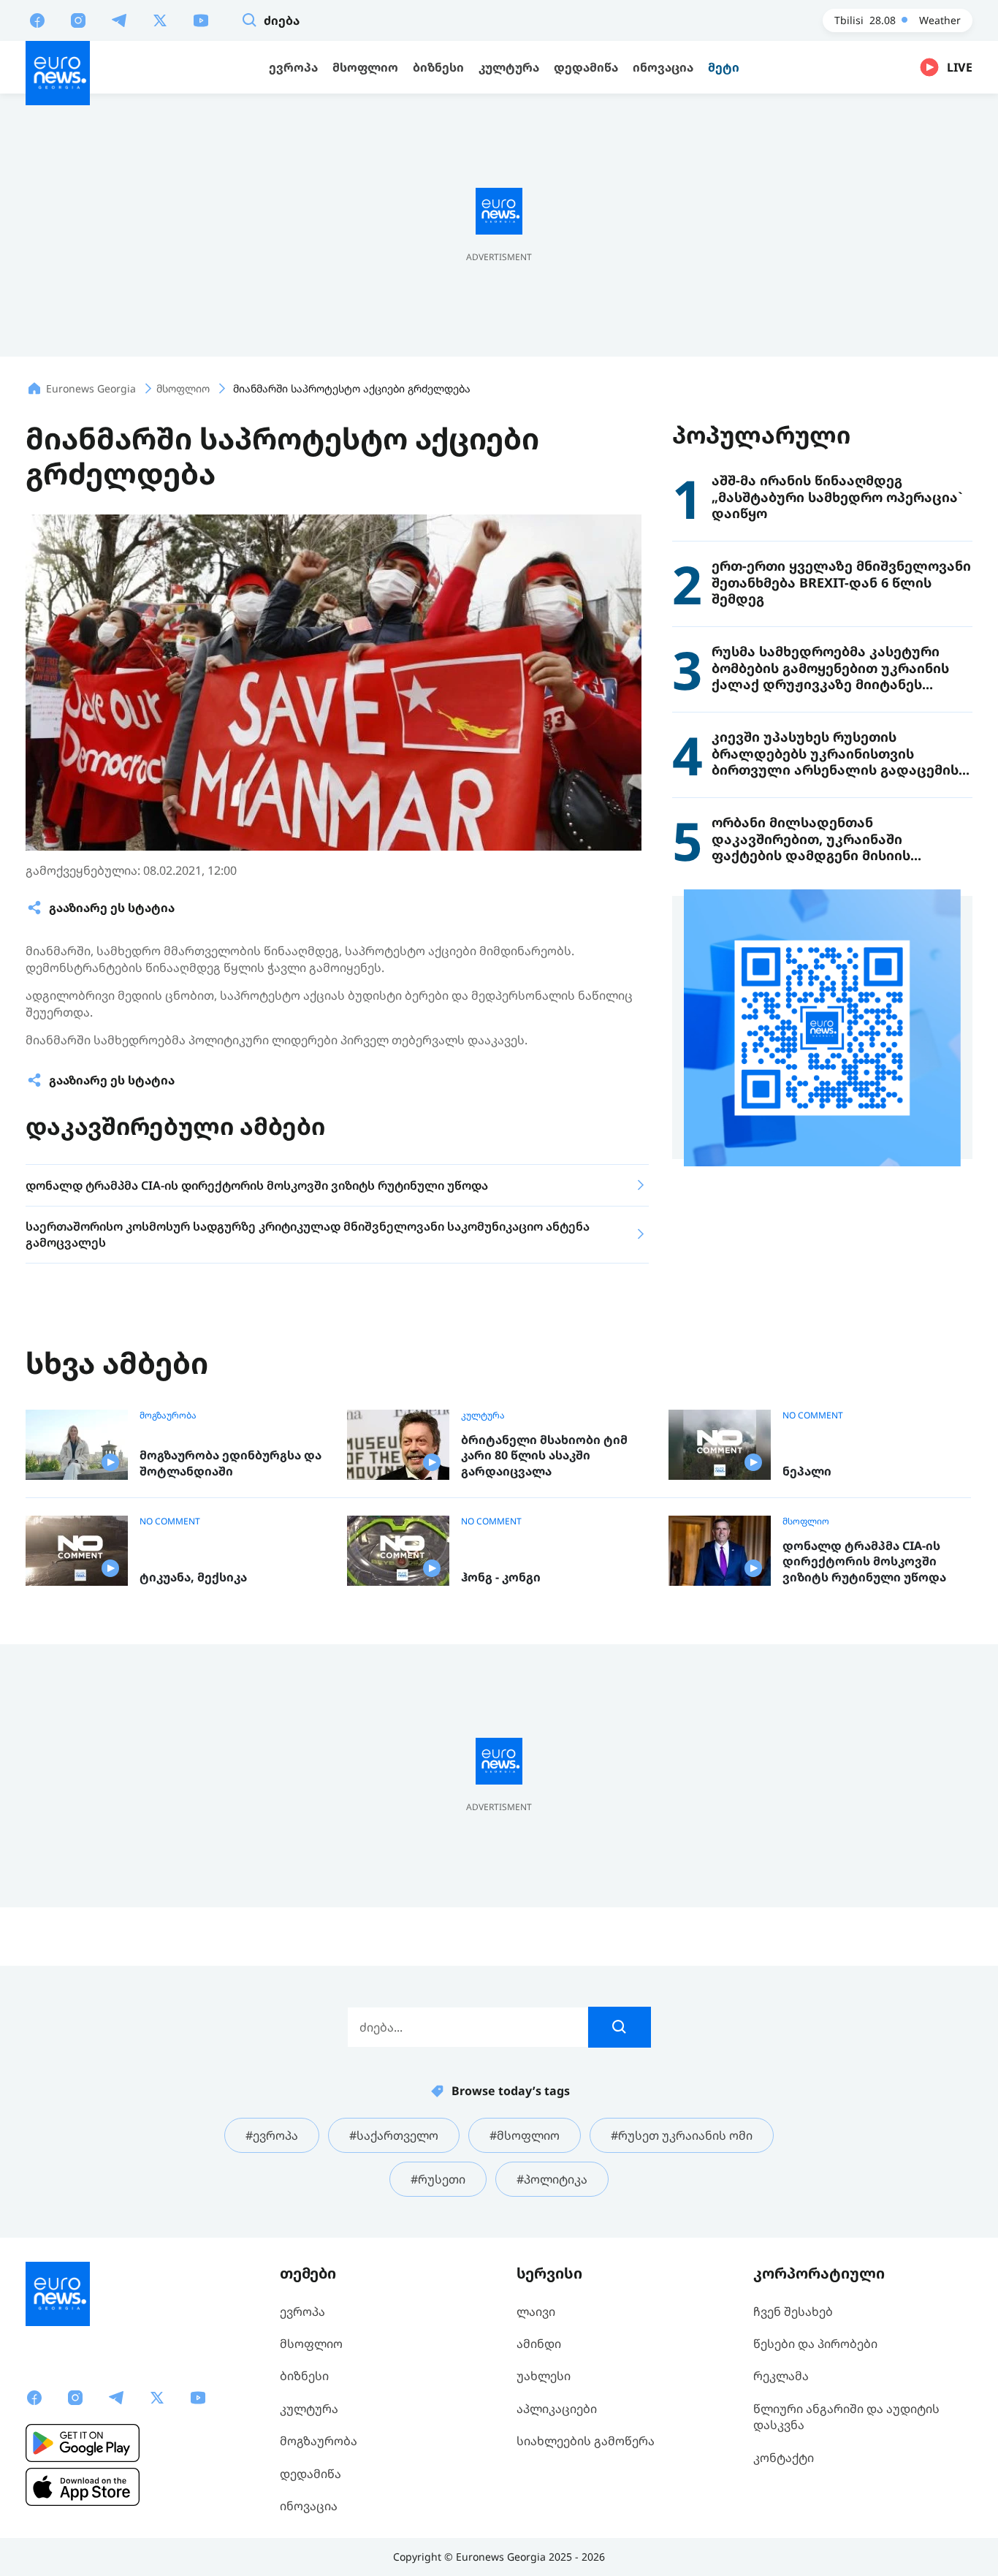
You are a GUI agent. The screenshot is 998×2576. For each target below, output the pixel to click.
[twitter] (160, 20)
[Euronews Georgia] (58, 73)
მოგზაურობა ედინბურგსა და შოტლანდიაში (231, 1463)
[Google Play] (83, 2443)
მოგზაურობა (168, 1416)
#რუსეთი (438, 2179)
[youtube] (201, 20)
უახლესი (544, 2376)
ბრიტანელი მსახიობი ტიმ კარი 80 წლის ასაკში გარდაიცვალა (544, 1456)
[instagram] (78, 20)
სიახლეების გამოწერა (586, 2441)
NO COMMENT (813, 1416)
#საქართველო (394, 2135)
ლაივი (536, 2311)
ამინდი (539, 2344)
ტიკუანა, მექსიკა (193, 1577)
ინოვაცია (309, 2506)
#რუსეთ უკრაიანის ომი (682, 2135)
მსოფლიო (806, 1521)
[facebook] (37, 20)
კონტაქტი (784, 2458)
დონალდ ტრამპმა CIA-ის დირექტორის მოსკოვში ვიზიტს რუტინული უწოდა (864, 1562)
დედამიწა (311, 2474)
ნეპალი (807, 1471)
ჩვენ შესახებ (793, 2311)
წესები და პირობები (815, 2344)
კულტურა (483, 1416)
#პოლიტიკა (552, 2179)
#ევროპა (272, 2135)
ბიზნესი (304, 2376)
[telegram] (119, 20)
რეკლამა (781, 2376)
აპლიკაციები (557, 2409)
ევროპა (302, 2311)
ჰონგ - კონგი (501, 1577)
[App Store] (83, 2487)
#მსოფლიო (525, 2135)
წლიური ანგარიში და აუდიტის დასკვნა (846, 2417)
